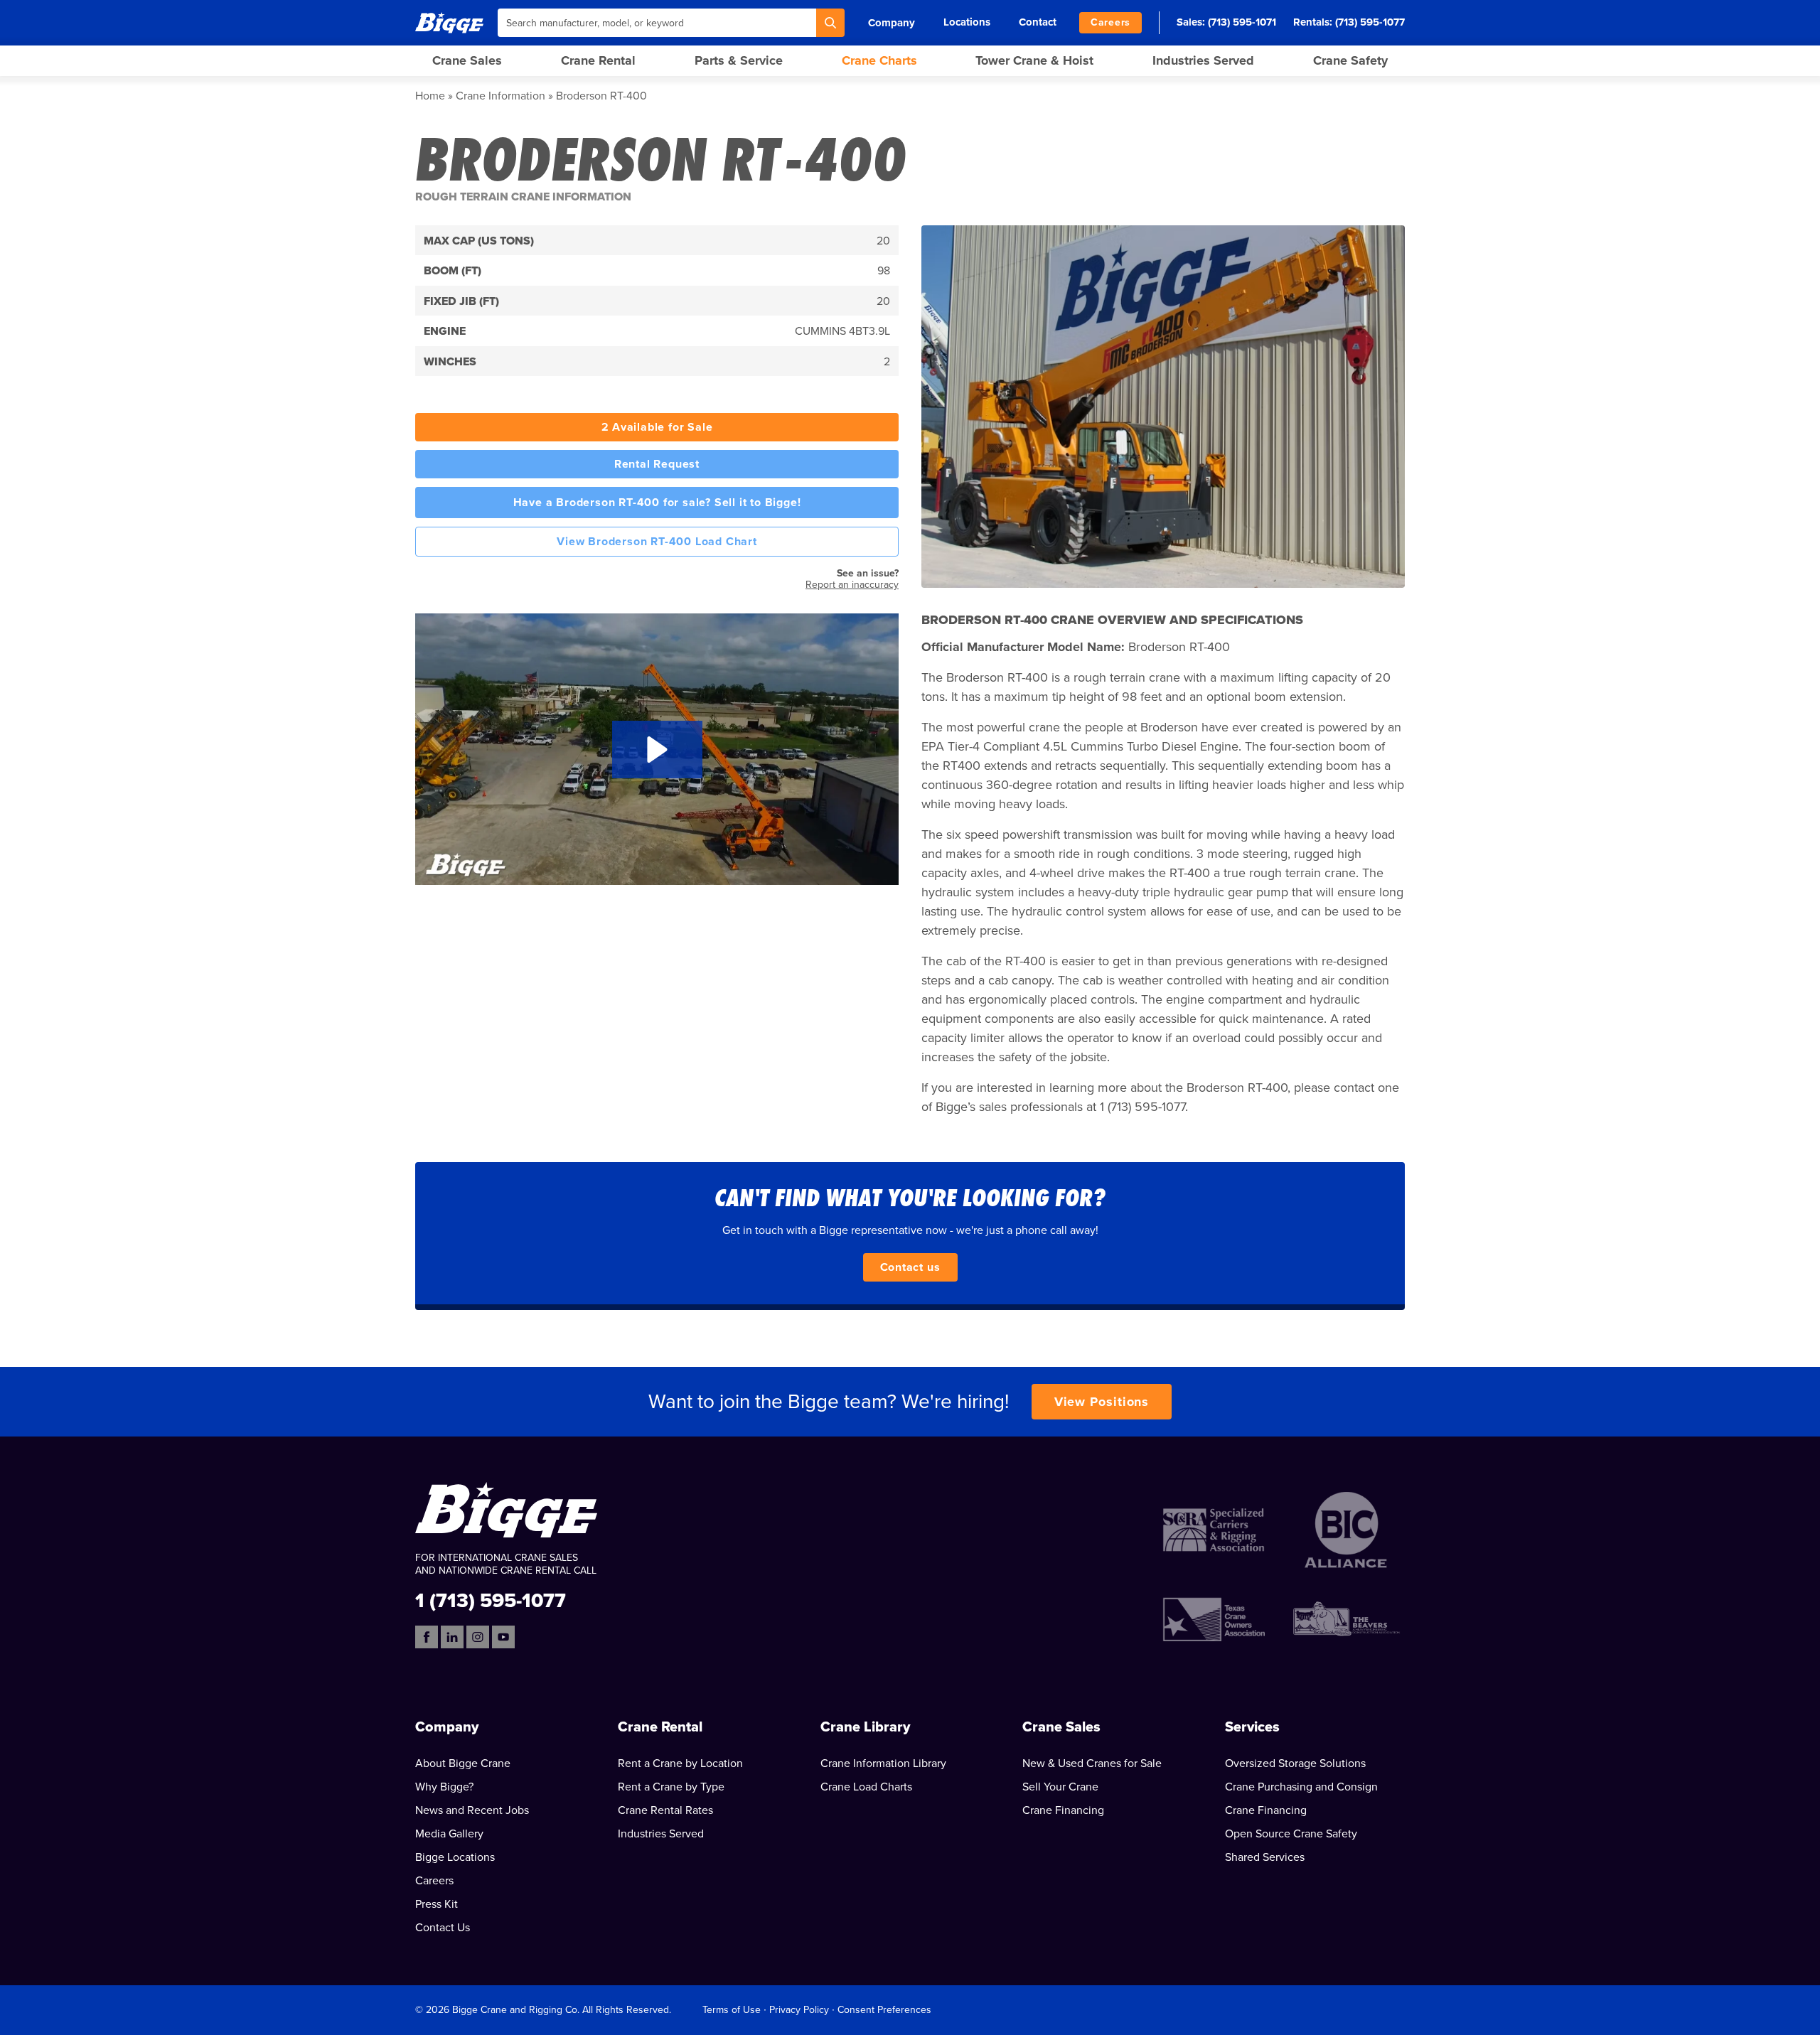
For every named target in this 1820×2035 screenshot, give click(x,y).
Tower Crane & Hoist (1034, 60)
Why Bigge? (444, 1787)
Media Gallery (449, 1834)
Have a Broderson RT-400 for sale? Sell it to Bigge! (657, 503)
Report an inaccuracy (852, 585)
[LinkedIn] (452, 1637)
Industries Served (1203, 60)
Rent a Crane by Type (671, 1787)
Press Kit (437, 1904)
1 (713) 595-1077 (491, 1600)
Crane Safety (1350, 60)
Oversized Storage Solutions (1295, 1763)
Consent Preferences (884, 2010)
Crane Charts (879, 60)
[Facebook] (427, 1637)
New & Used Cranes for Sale (1092, 1763)
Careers (1110, 22)
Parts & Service (739, 60)
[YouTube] (503, 1637)
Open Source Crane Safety (1291, 1834)
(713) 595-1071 (1242, 22)
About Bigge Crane (463, 1763)
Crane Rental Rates (665, 1810)
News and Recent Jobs (472, 1810)
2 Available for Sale (657, 427)
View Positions (1102, 1402)
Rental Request (657, 464)
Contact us (910, 1267)
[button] (657, 750)
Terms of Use (732, 2010)
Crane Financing (1063, 1810)
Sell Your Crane (1060, 1787)
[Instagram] (478, 1637)
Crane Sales (467, 60)
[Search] (830, 23)
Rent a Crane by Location (680, 1763)
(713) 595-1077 (1370, 22)
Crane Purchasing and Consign (1301, 1787)
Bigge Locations (455, 1857)
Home (430, 96)
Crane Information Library (883, 1763)
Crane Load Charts (866, 1787)
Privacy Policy (799, 2010)
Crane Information (500, 96)
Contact (1038, 22)
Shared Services (1265, 1857)
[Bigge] (449, 22)
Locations (967, 22)
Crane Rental (598, 60)
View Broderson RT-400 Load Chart (657, 542)
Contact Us (443, 1928)
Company (892, 23)
